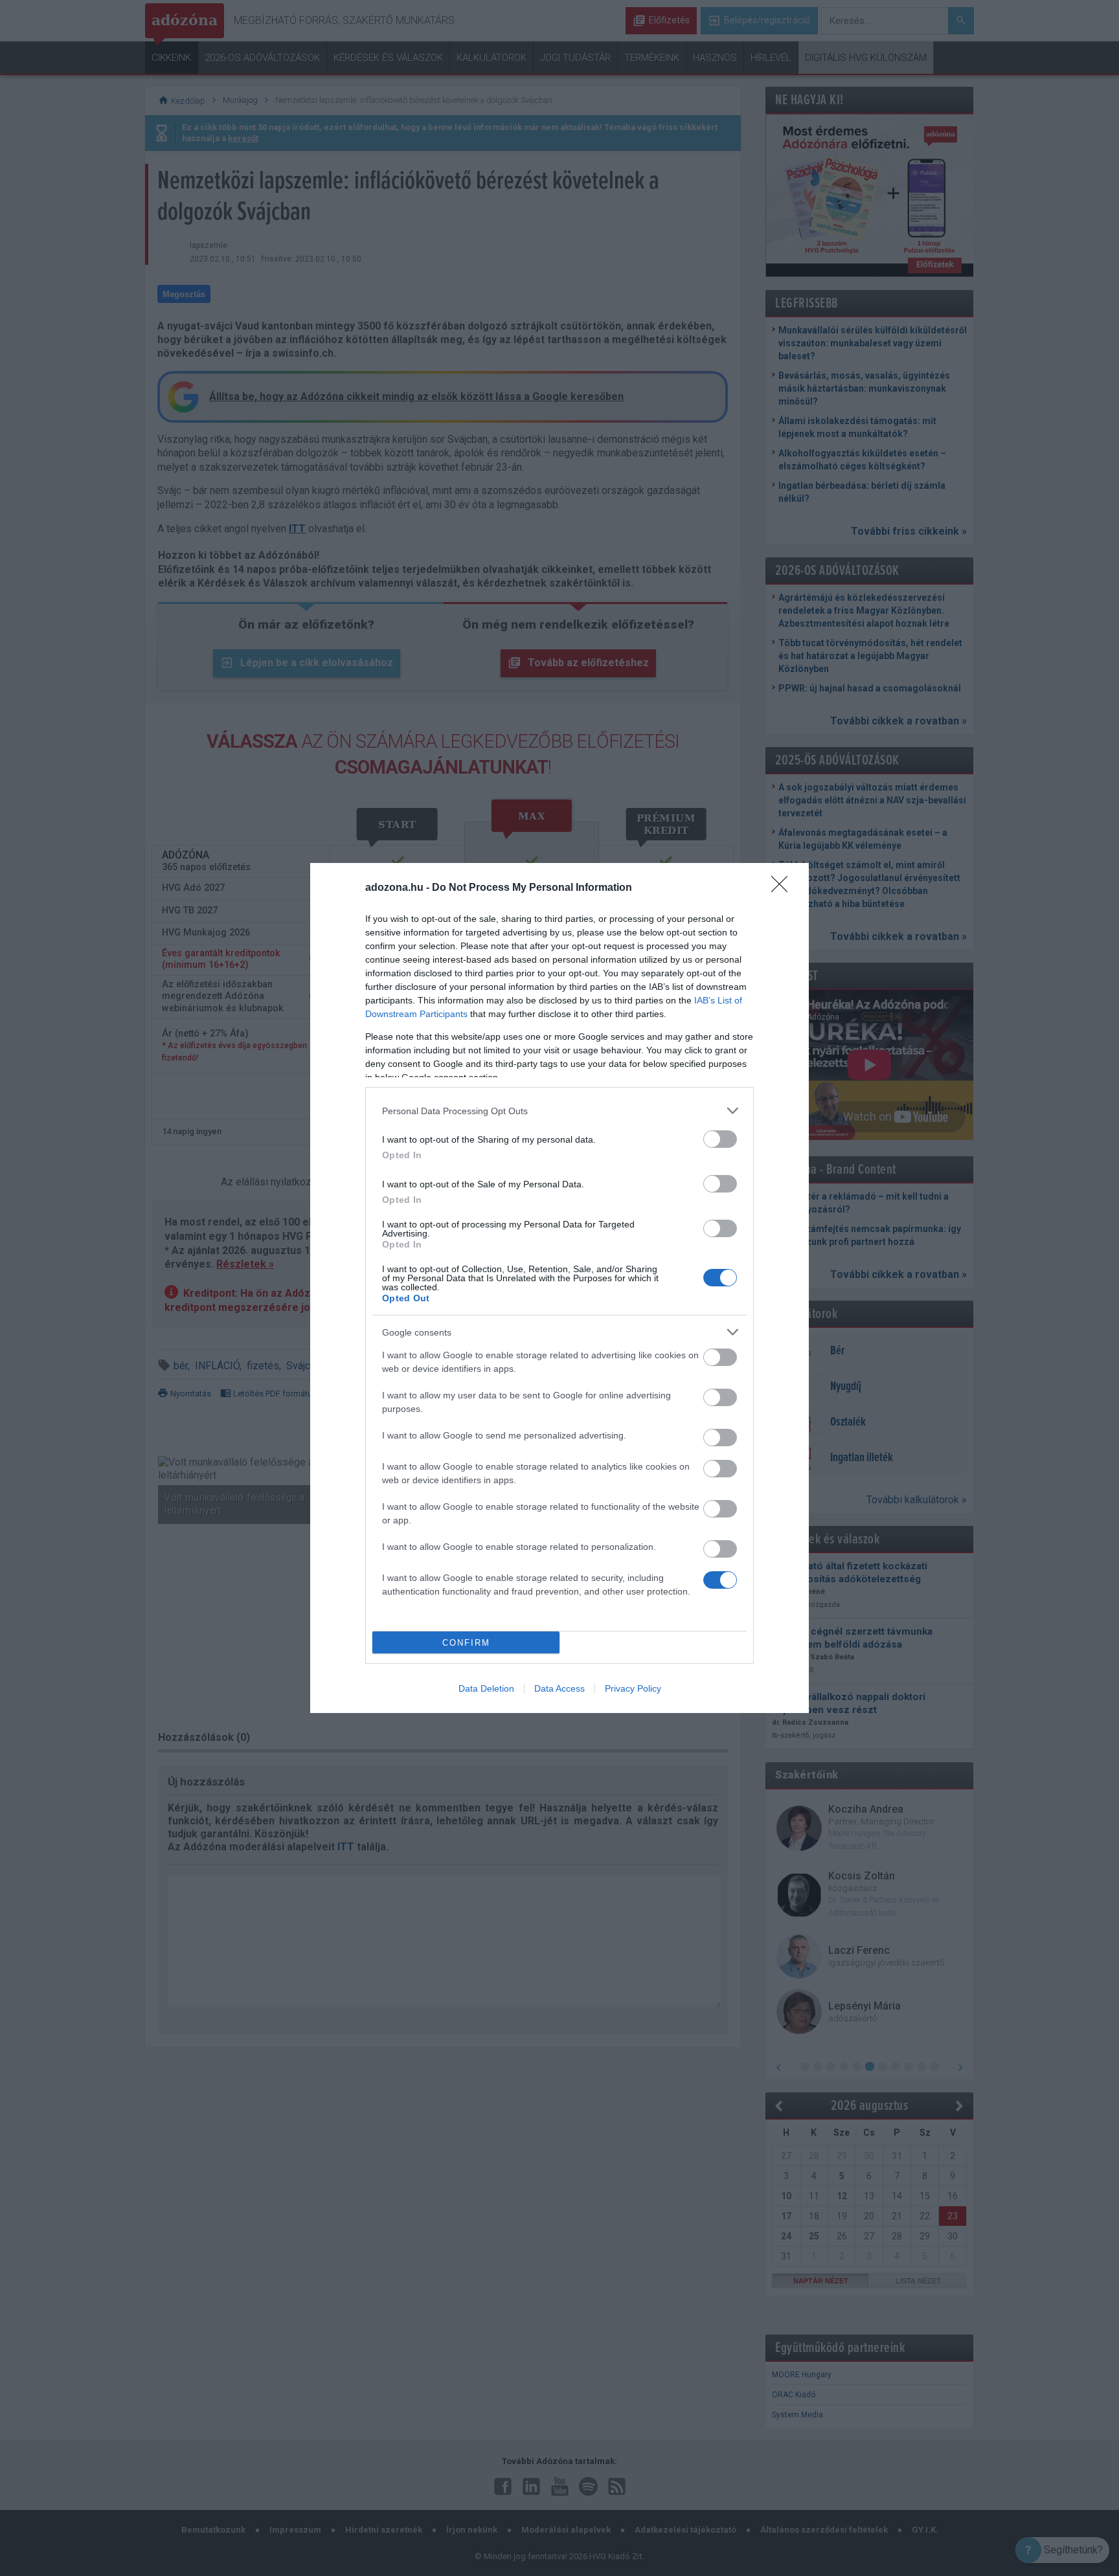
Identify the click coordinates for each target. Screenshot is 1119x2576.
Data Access (559, 1688)
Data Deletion (486, 1688)
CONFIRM (466, 1643)
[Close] (784, 888)
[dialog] (559, 1288)
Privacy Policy (633, 1688)
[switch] (720, 1139)
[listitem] (559, 1111)
